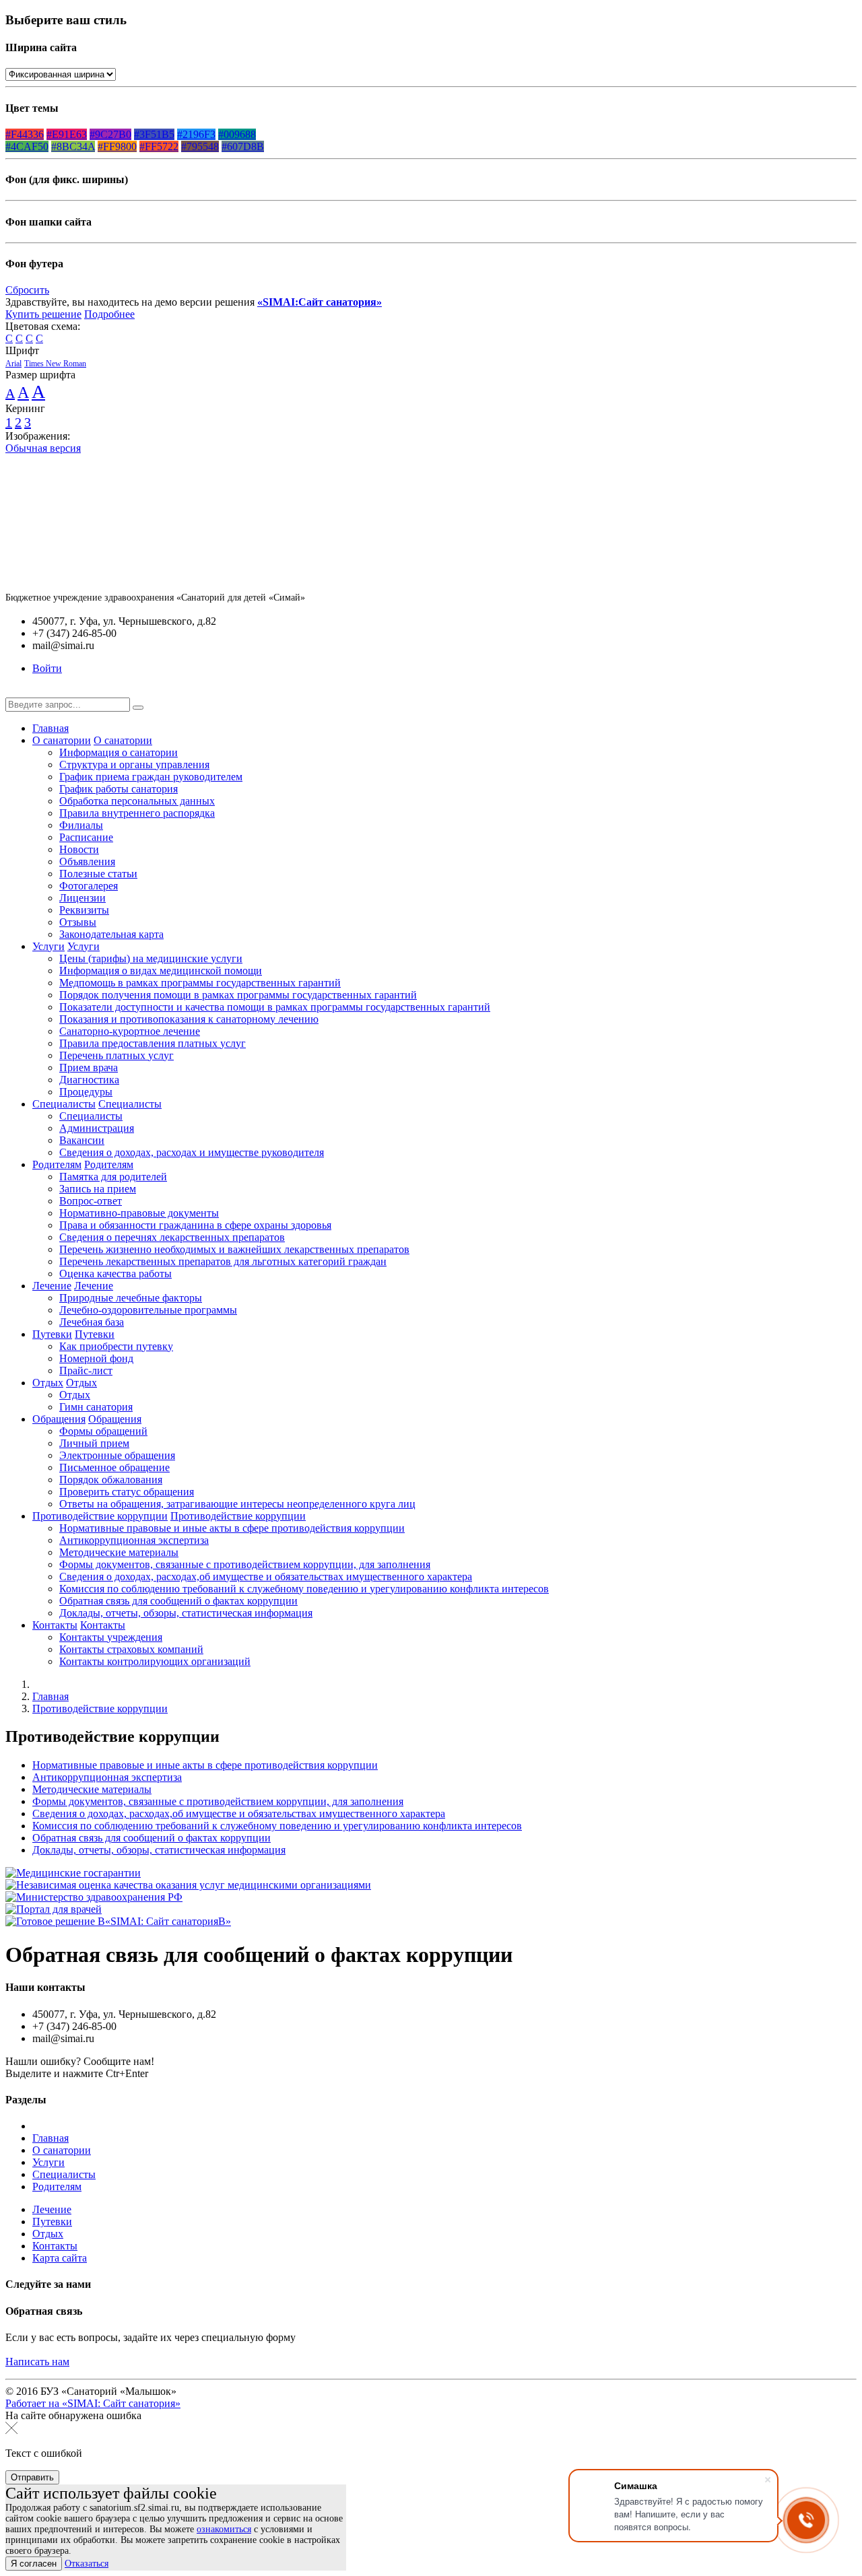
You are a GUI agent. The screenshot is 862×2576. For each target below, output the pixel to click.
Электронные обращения (117, 1455)
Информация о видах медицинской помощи (161, 971)
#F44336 (25, 134)
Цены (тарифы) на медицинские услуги (151, 958)
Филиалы (81, 825)
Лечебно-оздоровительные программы (148, 1310)
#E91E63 (67, 134)
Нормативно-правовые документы (139, 1213)
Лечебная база (92, 1322)
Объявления (87, 861)
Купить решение (43, 314)
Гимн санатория (96, 1407)
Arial (13, 364)
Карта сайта (60, 2258)
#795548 (200, 146)
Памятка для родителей (113, 1177)
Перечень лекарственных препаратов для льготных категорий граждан (223, 1261)
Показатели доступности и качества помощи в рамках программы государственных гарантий (275, 1007)
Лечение (52, 1286)
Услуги (48, 946)
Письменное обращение (114, 1467)
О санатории (62, 740)
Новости (79, 849)
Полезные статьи (98, 874)
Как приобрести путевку (116, 1346)
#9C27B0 (110, 134)
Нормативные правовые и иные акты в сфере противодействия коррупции (232, 1528)
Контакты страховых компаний (131, 1649)
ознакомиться (224, 2529)
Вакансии (82, 1140)
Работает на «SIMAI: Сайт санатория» (93, 2403)
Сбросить (27, 290)
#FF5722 (159, 146)
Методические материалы (119, 1552)
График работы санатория (119, 789)
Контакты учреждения (111, 1637)
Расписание (86, 837)
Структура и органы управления (134, 765)
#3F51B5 (154, 134)
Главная (51, 728)
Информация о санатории (119, 752)
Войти (47, 668)
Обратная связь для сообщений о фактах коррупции (178, 1601)
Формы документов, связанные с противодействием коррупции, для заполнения (245, 1564)
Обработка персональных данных (137, 801)
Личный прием (94, 1443)
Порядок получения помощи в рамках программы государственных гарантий (238, 995)
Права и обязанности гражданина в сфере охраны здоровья (195, 1225)
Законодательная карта (111, 934)
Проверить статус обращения (127, 1492)
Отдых (48, 1383)
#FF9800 (117, 146)
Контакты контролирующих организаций (155, 1661)
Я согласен (34, 2564)
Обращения (59, 1419)
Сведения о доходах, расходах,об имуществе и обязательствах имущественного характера (266, 1577)
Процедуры (86, 1092)
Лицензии (82, 898)
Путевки (52, 1334)
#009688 (237, 134)
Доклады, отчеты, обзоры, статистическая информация (186, 1613)
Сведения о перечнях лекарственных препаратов (172, 1237)
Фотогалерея (89, 886)
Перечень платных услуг (117, 1055)
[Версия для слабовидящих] (15, 691)
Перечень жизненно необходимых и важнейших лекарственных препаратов (234, 1249)
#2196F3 (196, 134)
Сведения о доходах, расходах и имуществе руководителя (192, 1152)
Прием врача (89, 1067)
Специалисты (64, 1104)
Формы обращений (103, 1431)
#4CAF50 (27, 146)
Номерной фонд (96, 1358)
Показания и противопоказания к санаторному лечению (189, 1019)
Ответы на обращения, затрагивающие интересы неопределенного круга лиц (237, 1504)
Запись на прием (98, 1189)
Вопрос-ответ (91, 1201)
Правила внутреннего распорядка (137, 813)
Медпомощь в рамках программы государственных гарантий (200, 983)
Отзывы (78, 922)
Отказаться (87, 2564)
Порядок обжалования (111, 1480)
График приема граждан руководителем (151, 777)
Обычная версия (43, 448)
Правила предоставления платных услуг (153, 1043)
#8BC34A (73, 146)
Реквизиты (84, 910)
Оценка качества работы (115, 1274)
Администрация (97, 1128)
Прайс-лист (86, 1370)
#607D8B (243, 146)
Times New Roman (55, 364)
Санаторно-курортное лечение (130, 1031)
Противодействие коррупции (100, 1516)
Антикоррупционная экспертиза (134, 1540)
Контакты (55, 1625)
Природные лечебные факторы (131, 1298)
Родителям (57, 1164)
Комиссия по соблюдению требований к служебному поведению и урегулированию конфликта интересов (304, 1589)
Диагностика (89, 1080)
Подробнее (109, 314)
